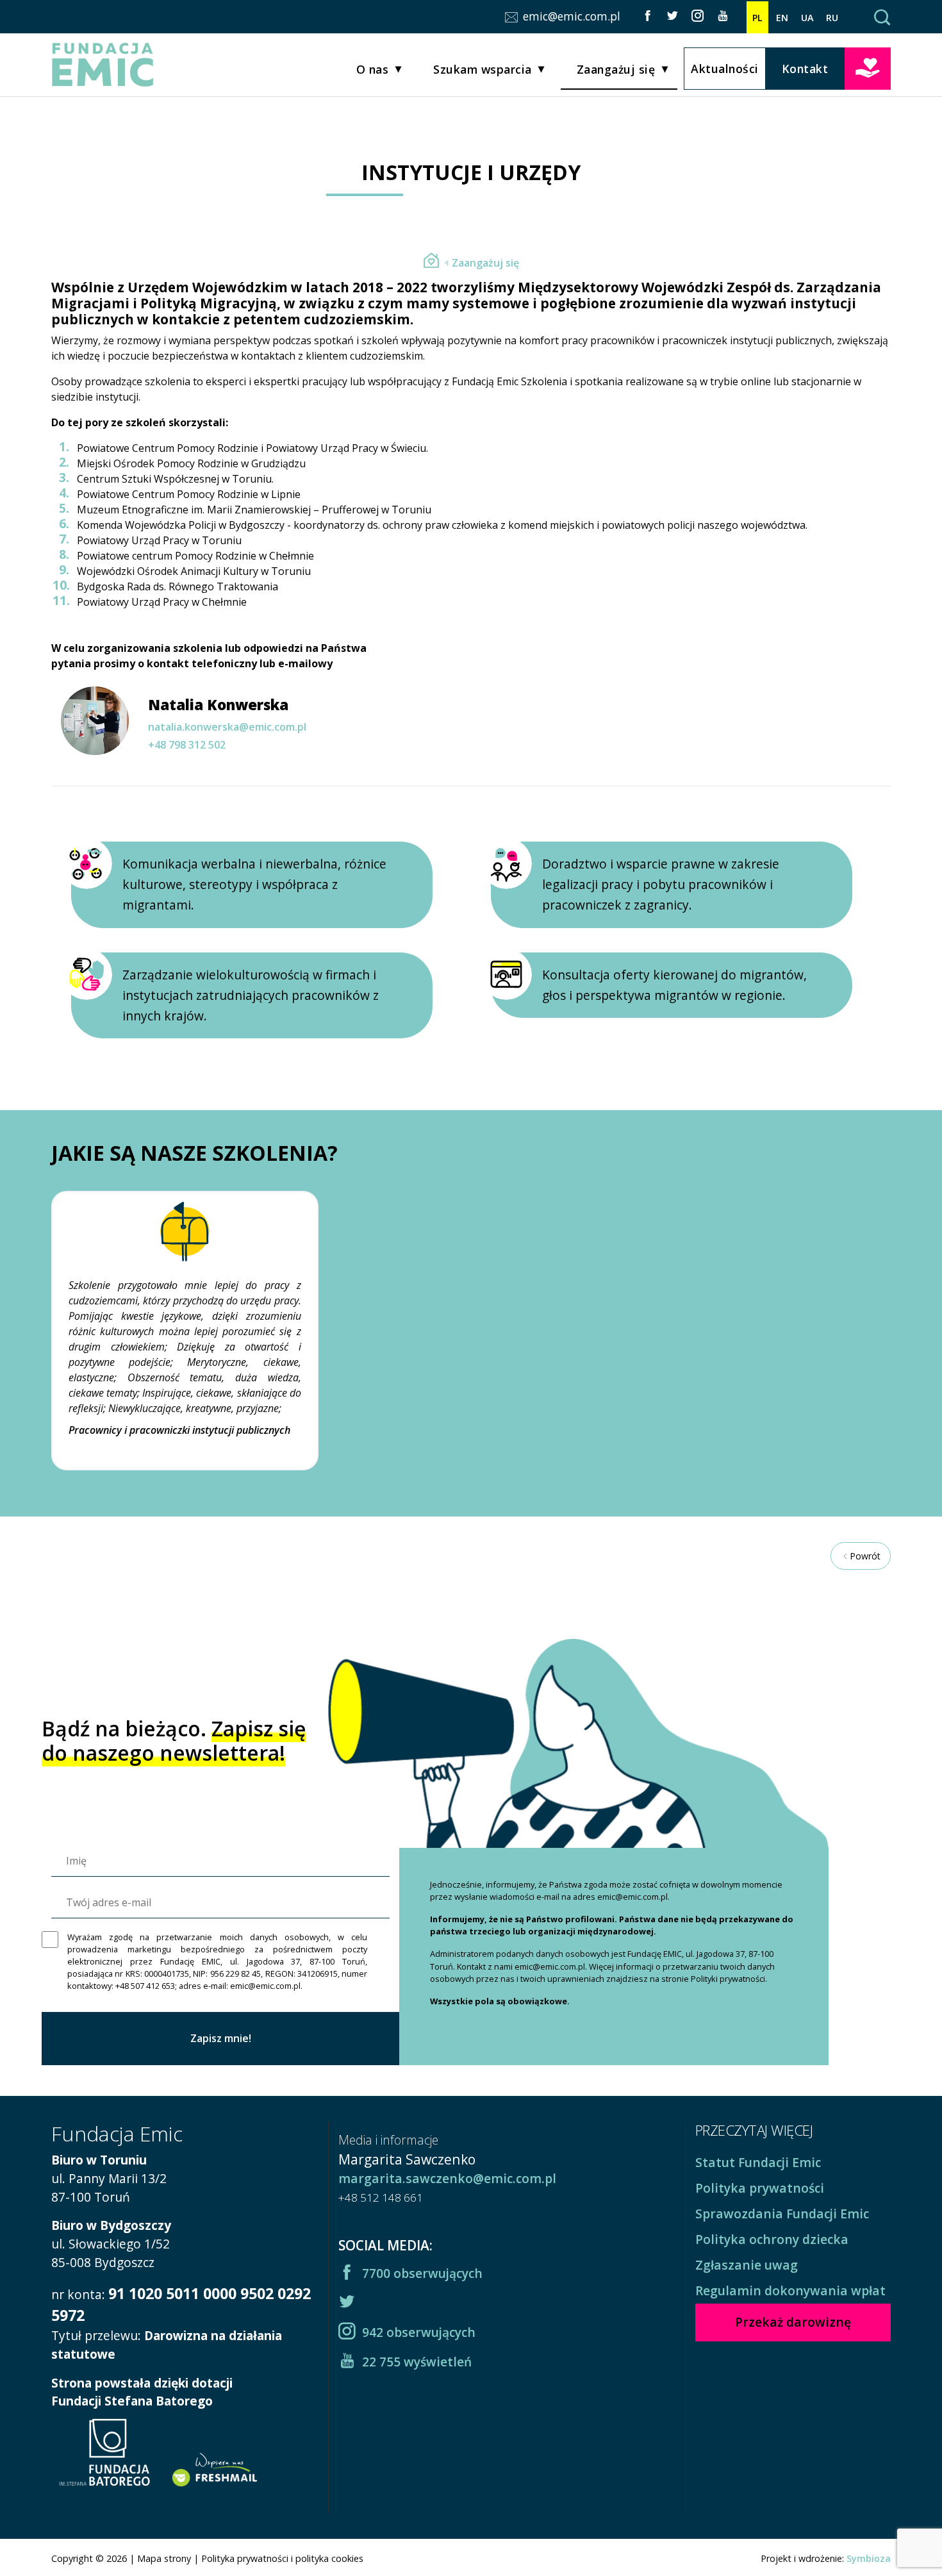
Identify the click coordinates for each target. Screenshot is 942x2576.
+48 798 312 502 (187, 745)
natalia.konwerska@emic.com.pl (227, 727)
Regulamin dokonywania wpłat (790, 2290)
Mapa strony (164, 2558)
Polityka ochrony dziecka (772, 2239)
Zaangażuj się (616, 69)
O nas (373, 69)
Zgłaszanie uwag (747, 2265)
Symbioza (869, 2558)
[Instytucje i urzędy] (431, 263)
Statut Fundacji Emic (758, 2162)
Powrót (865, 1556)
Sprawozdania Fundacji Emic (782, 2214)
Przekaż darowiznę (868, 67)
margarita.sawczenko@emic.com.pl (447, 2178)
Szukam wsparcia (483, 69)
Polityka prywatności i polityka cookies (282, 2558)
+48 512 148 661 (381, 2198)
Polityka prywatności (760, 2188)
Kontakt (805, 69)
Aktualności (725, 69)
